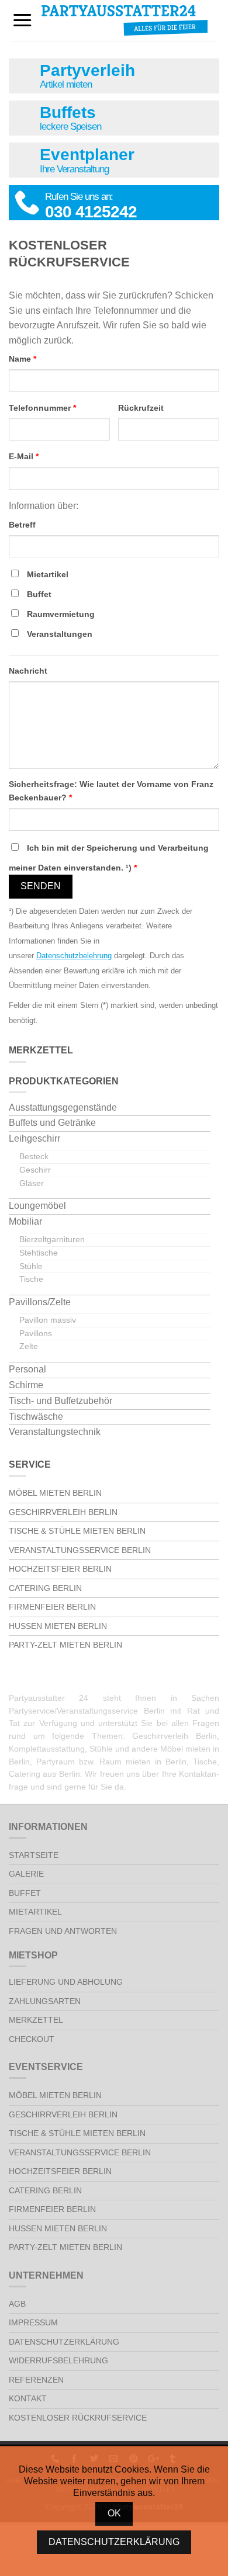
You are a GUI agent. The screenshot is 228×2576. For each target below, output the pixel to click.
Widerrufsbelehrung (58, 2360)
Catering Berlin (45, 1588)
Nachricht (28, 671)
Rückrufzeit (141, 408)
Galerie (26, 1874)
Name (23, 359)
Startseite (34, 1855)
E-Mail (24, 456)
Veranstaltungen (60, 634)
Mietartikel (48, 574)
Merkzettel (36, 2020)
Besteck (34, 1156)
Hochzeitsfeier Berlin (60, 1569)
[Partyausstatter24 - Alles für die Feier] (125, 20)
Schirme (26, 1385)
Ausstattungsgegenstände (63, 1107)
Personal (27, 1369)
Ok (114, 2513)
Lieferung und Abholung (66, 1982)
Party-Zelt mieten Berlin (65, 1645)
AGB (17, 2304)
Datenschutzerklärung (64, 2342)
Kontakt (28, 2398)
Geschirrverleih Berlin (63, 1512)
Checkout (32, 2039)
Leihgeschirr (34, 1138)
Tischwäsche (36, 1417)
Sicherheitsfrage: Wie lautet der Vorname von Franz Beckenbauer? (111, 791)
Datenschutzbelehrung (74, 956)
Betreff (22, 525)
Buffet (39, 594)
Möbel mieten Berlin (55, 1493)
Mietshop (18, 1955)
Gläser (32, 1183)
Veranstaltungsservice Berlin (80, 1550)
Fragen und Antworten (63, 1931)
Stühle (31, 1266)
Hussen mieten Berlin (58, 1626)
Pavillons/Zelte (40, 1302)
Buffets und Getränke (52, 1123)
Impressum (33, 2322)
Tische (31, 1279)
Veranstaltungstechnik (55, 1432)
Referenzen (36, 2380)
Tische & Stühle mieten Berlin (77, 1531)
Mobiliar (25, 1221)
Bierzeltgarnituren (52, 1239)
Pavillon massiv (48, 1320)
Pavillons (36, 1333)
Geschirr (35, 1170)
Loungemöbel (37, 1206)
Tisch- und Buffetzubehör (61, 1401)
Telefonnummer (42, 408)
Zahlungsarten (45, 2001)
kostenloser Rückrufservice (78, 2418)
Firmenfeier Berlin (52, 1607)
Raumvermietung (61, 614)
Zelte (29, 1346)
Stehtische (39, 1253)
